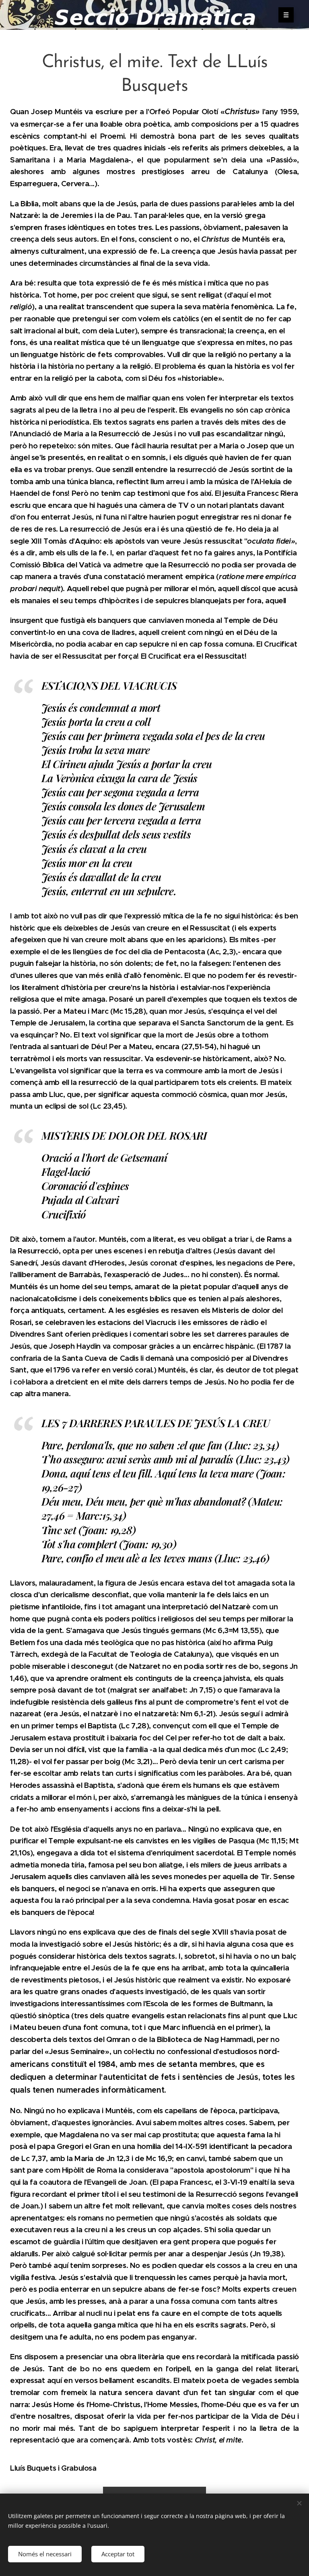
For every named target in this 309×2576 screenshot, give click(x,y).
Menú (286, 15)
